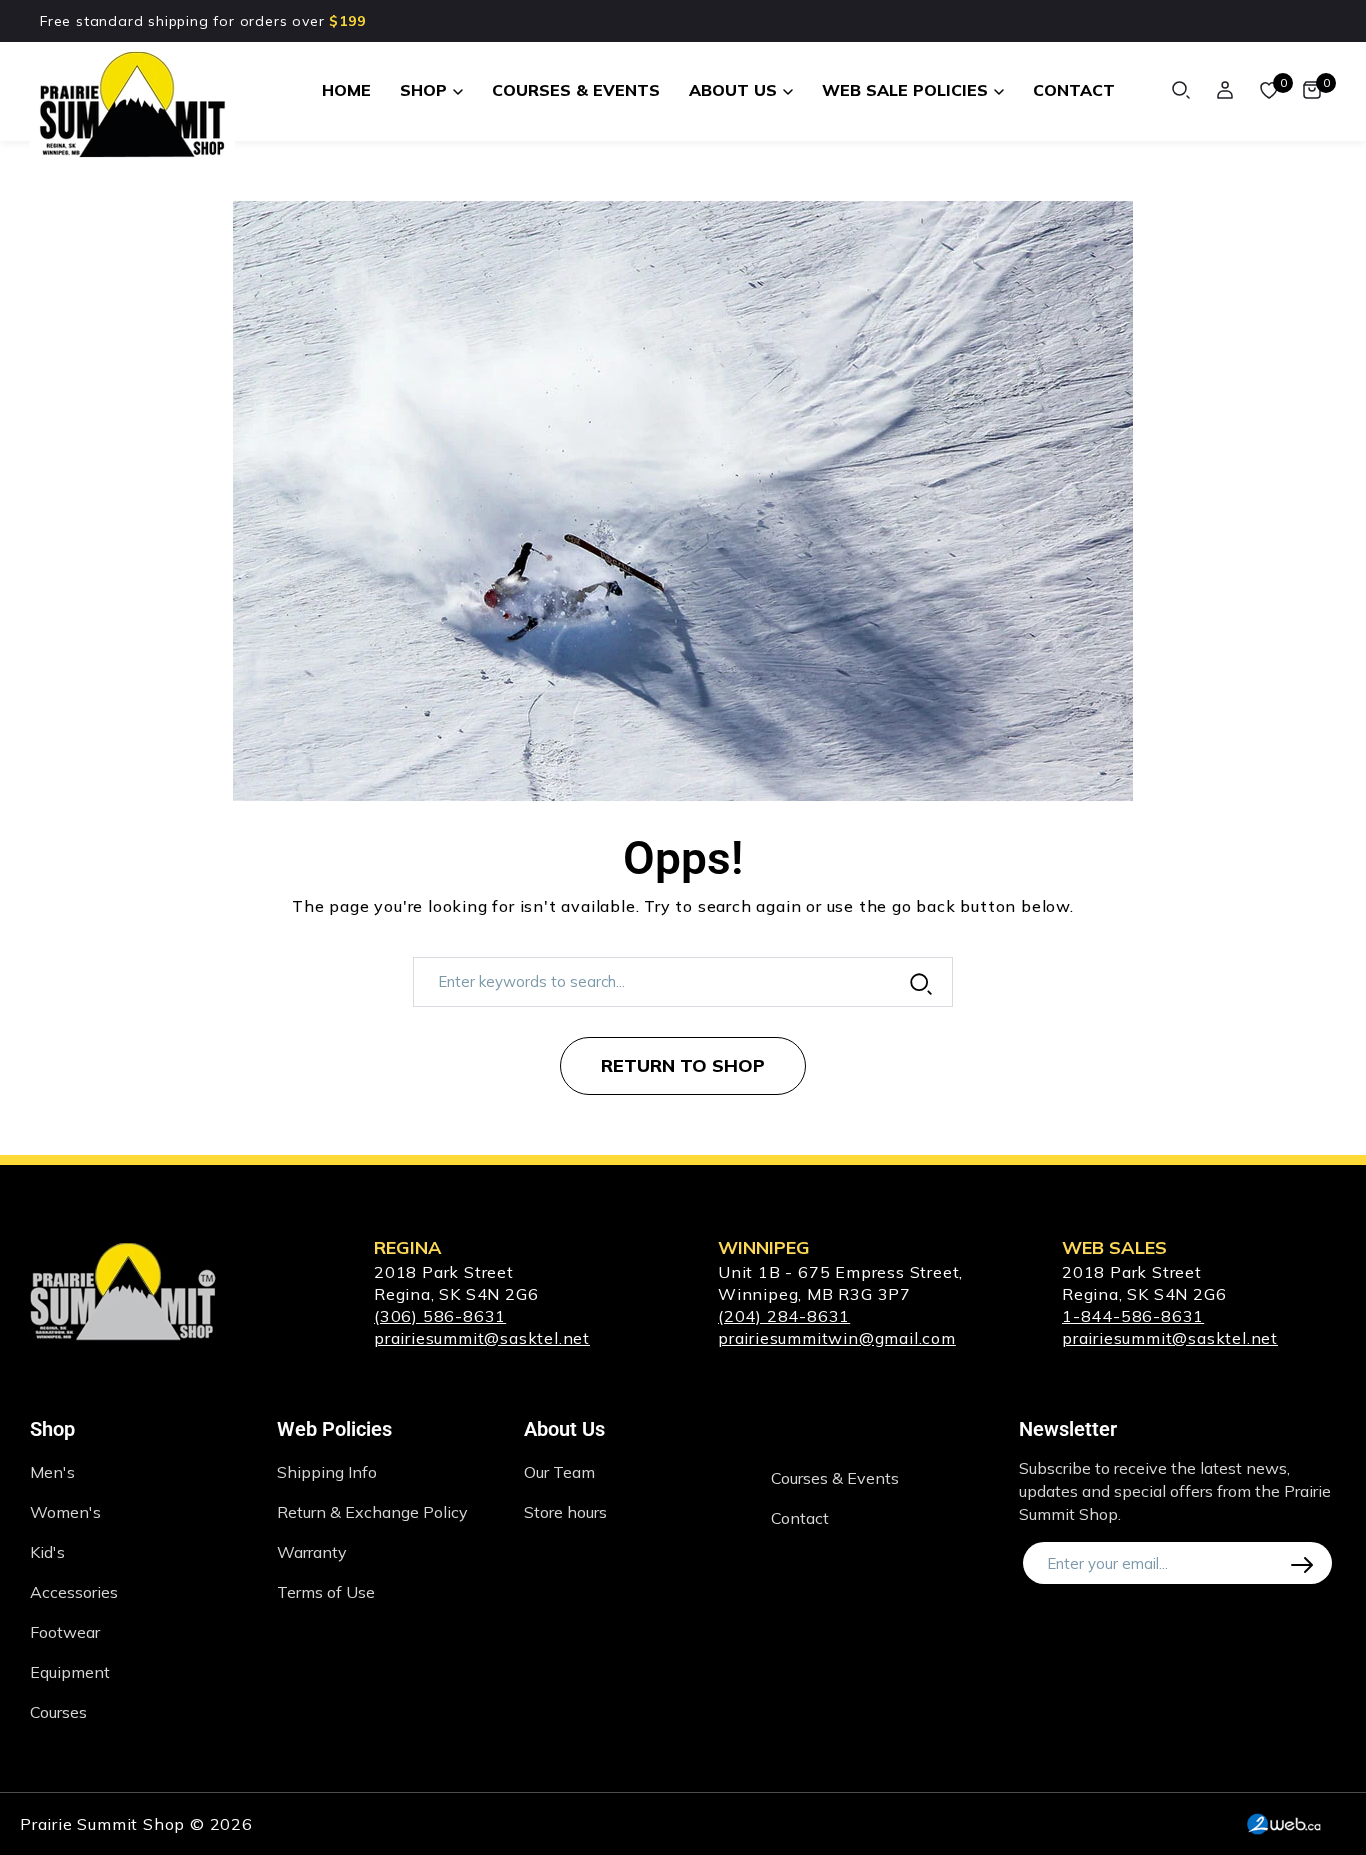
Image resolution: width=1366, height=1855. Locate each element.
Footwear (65, 1632)
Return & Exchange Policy (372, 1512)
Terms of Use (326, 1592)
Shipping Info (327, 1472)
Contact (800, 1518)
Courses (58, 1712)
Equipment (70, 1672)
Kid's (47, 1552)
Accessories (74, 1592)
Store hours (565, 1512)
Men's (52, 1472)
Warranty (312, 1552)
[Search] (1181, 90)
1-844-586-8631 (1133, 1316)
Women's (65, 1512)
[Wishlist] (1269, 90)
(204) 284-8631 (784, 1316)
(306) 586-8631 (440, 1316)
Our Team (559, 1472)
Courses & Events (835, 1478)
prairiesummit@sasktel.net (482, 1338)
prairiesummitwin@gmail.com (837, 1338)
